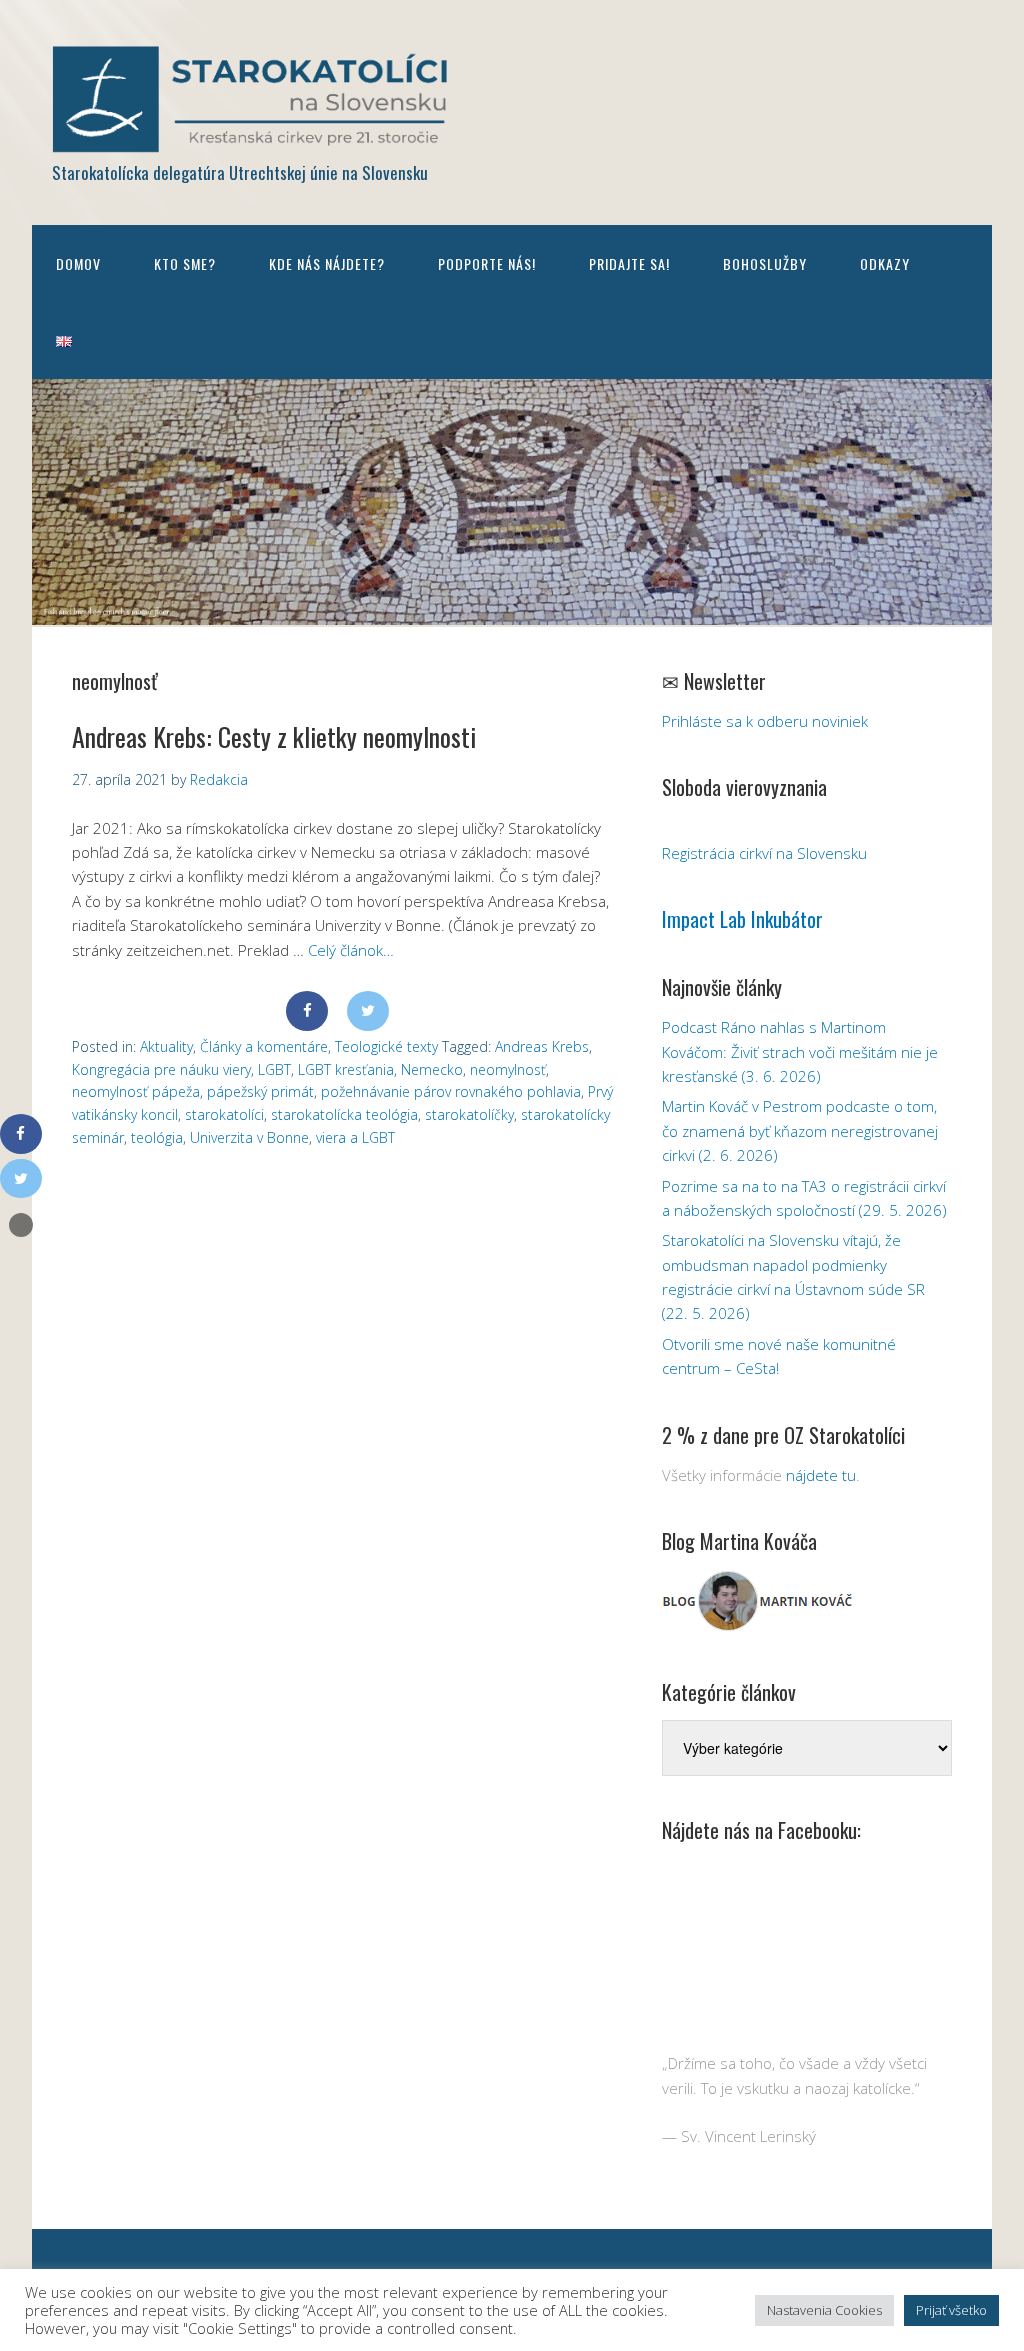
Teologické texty (386, 1046)
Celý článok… (351, 950)
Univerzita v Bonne (249, 1137)
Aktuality (166, 1046)
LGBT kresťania (346, 1069)
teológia (157, 1137)
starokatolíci (224, 1114)
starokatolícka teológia (344, 1114)
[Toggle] (21, 1225)
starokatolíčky (469, 1114)
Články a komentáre (264, 1046)
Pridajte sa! (629, 263)
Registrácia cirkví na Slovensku (764, 853)
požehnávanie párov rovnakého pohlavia (451, 1091)
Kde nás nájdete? (327, 263)
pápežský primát (260, 1091)
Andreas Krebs (542, 1046)
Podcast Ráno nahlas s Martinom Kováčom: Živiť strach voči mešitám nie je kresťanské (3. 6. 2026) (800, 1051)
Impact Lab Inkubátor (742, 919)
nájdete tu (821, 1475)
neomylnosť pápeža (136, 1091)
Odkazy (885, 263)
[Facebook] (307, 1011)
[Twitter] (368, 1011)
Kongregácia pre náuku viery (161, 1069)
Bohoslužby (765, 263)
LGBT (274, 1069)
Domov (78, 263)
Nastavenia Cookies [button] (824, 2310)
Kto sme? (185, 263)
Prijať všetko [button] (951, 2310)
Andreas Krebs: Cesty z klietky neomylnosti (274, 736)
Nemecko (432, 1069)
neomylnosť (508, 1069)
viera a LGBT (355, 1137)
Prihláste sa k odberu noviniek (765, 721)
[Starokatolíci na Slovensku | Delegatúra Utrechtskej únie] (252, 138)
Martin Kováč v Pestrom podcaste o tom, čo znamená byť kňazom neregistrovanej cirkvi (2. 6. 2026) (800, 1130)
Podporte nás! (487, 263)
